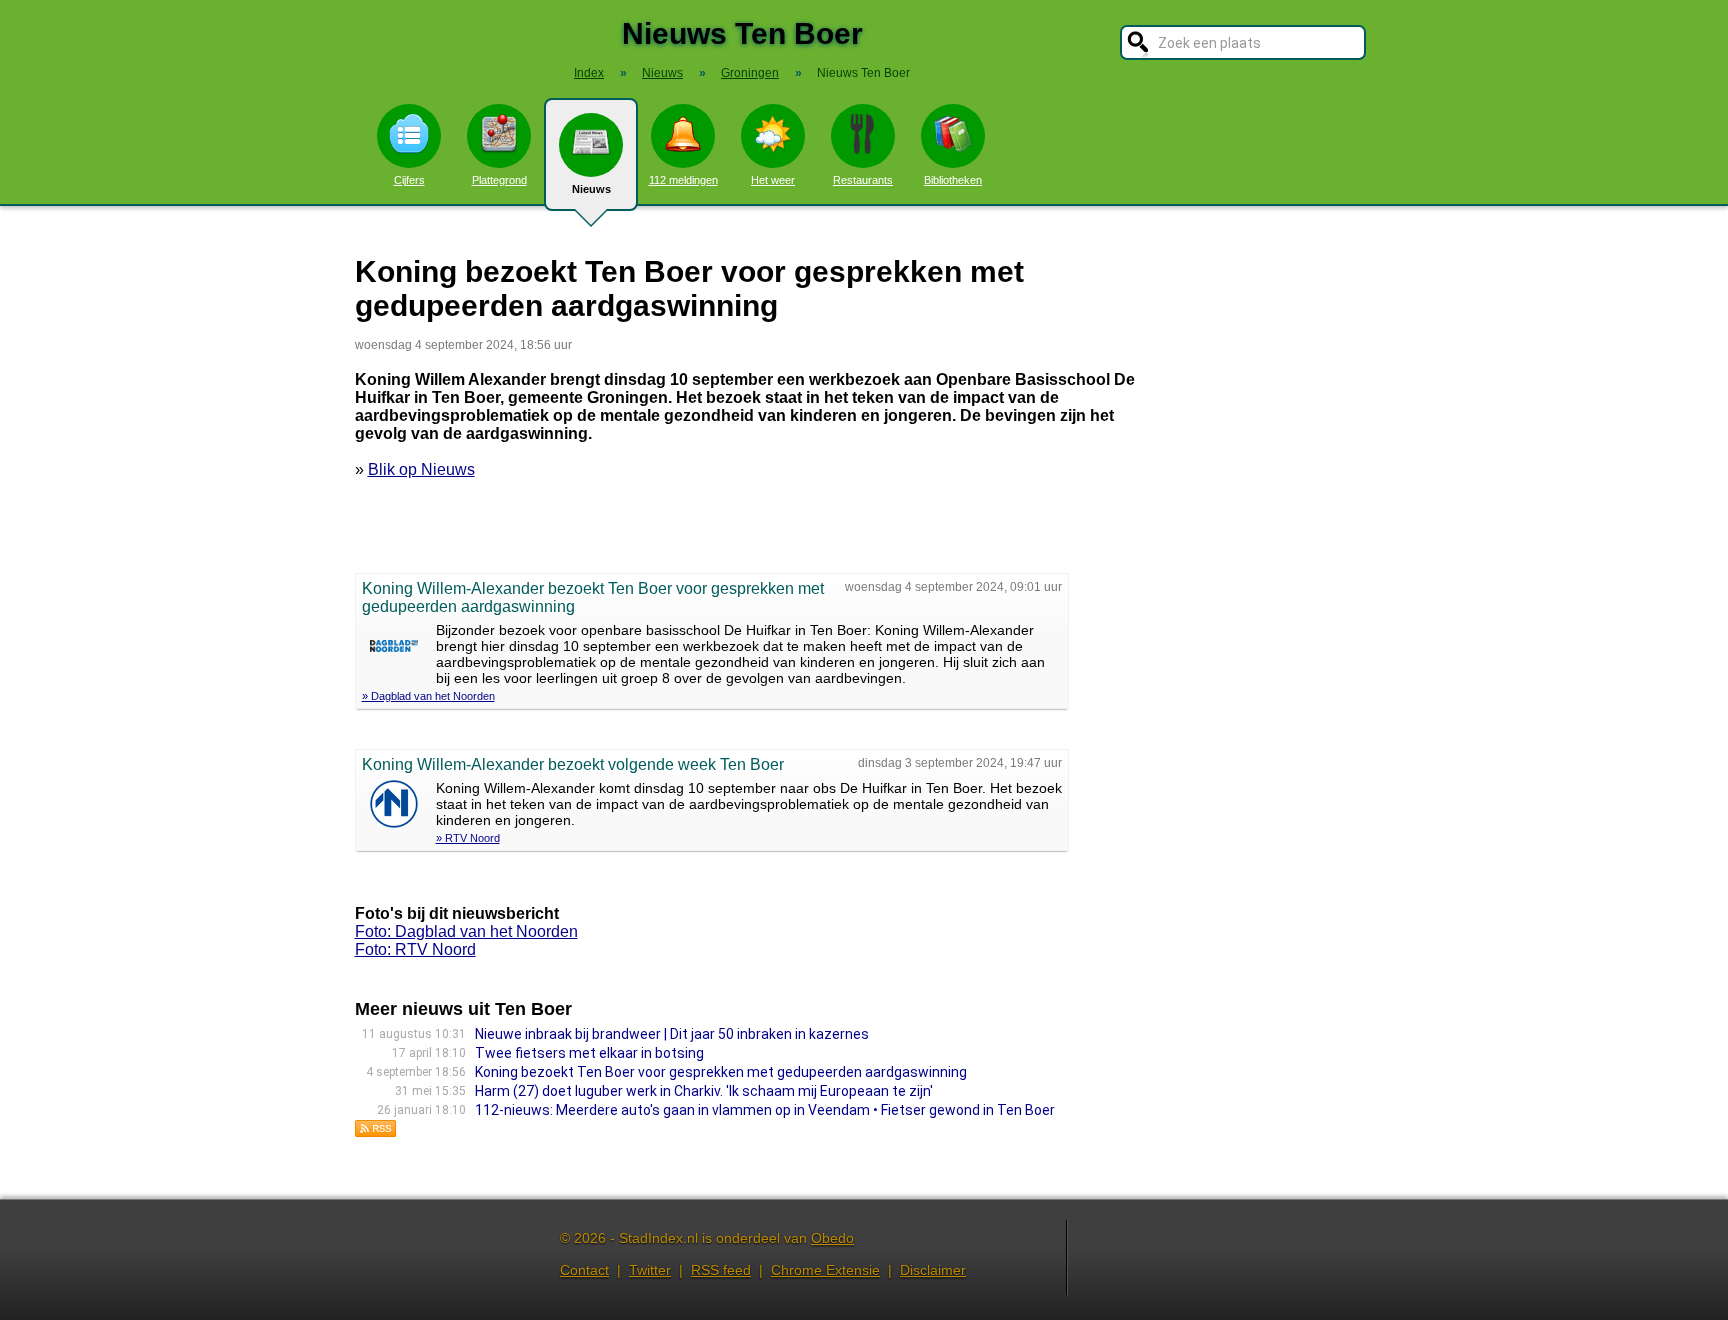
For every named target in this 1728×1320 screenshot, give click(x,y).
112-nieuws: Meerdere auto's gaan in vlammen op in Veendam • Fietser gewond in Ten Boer (765, 1110)
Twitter (650, 1270)
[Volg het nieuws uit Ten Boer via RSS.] (376, 1132)
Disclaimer (933, 1270)
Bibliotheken (953, 180)
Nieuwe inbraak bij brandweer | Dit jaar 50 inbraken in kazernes (672, 1034)
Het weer (773, 180)
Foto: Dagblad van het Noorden (466, 931)
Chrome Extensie (825, 1270)
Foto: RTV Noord (415, 949)
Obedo (832, 1238)
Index (589, 73)
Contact (584, 1270)
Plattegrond (499, 180)
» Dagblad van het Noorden (428, 696)
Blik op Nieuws (421, 469)
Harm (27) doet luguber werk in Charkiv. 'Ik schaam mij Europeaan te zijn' (704, 1091)
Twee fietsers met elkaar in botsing (589, 1053)
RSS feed (721, 1270)
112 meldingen (683, 180)
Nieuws (591, 189)
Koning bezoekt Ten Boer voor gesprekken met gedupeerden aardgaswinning (721, 1072)
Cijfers (409, 180)
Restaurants (863, 180)
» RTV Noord (468, 838)
